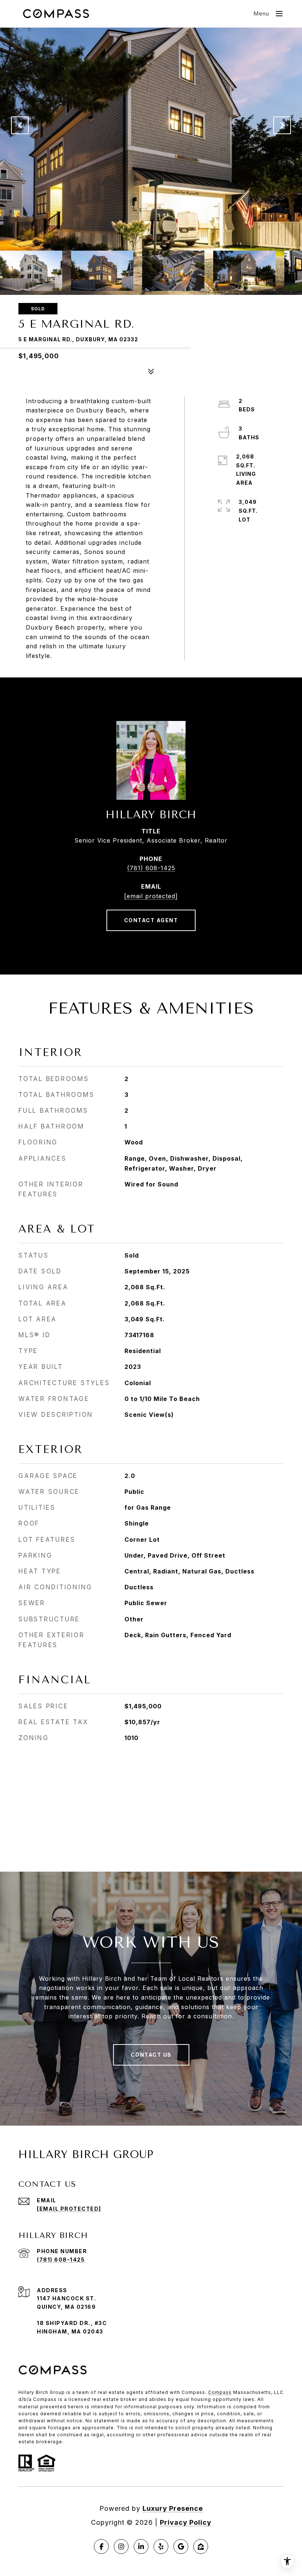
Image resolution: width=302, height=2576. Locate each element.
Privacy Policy (186, 2522)
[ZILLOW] (201, 2547)
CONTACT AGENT (151, 920)
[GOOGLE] (181, 2547)
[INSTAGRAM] (121, 2547)
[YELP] (161, 2547)
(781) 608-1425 (151, 868)
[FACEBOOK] (101, 2547)
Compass (220, 2392)
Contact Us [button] (151, 2055)
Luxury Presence (173, 2508)
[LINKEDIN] (141, 2547)
